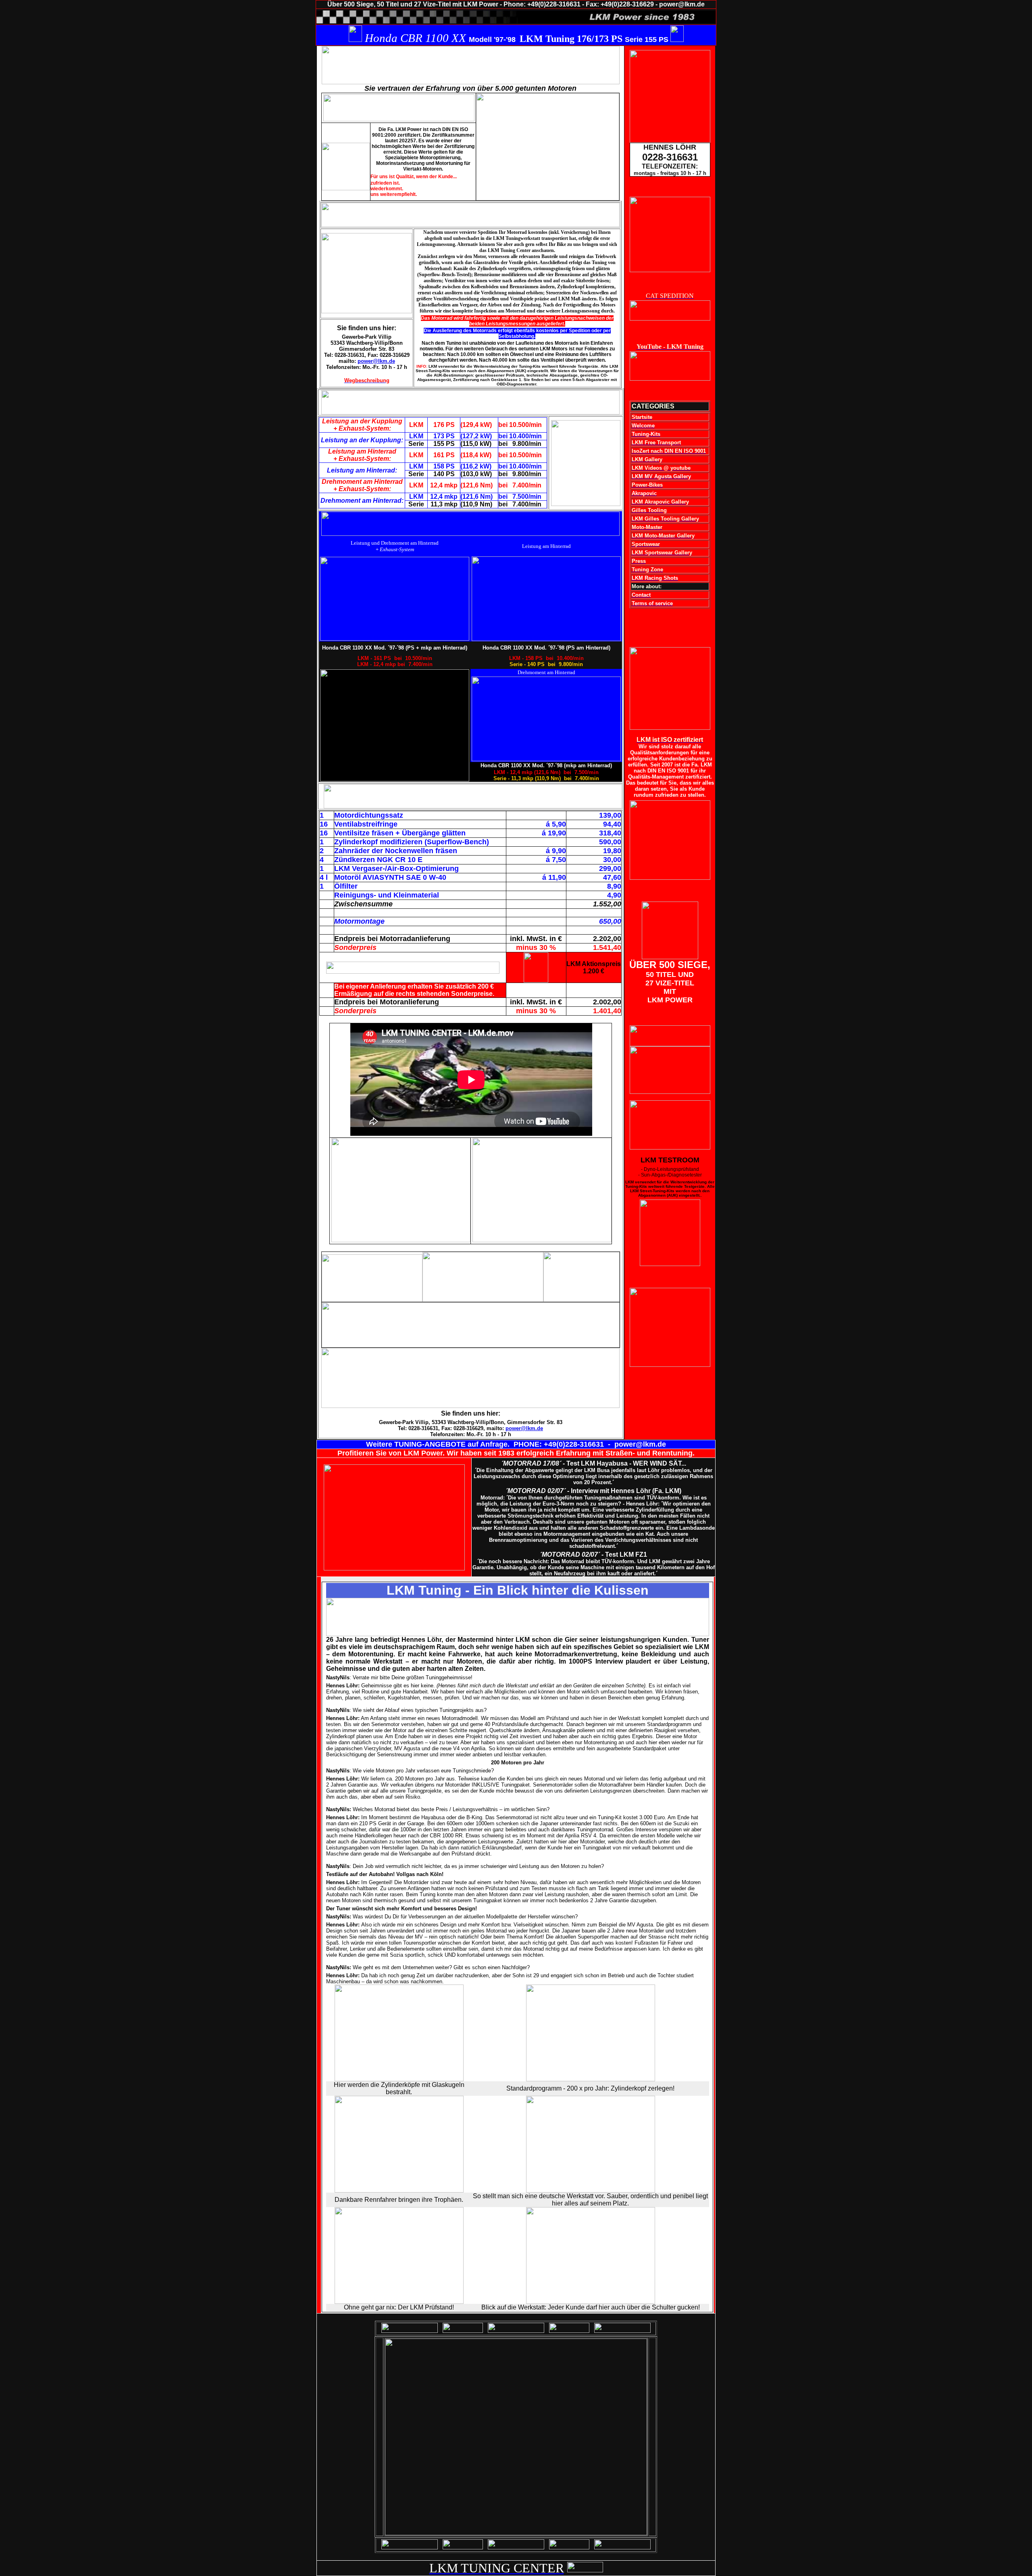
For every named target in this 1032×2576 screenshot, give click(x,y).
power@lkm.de (376, 361)
